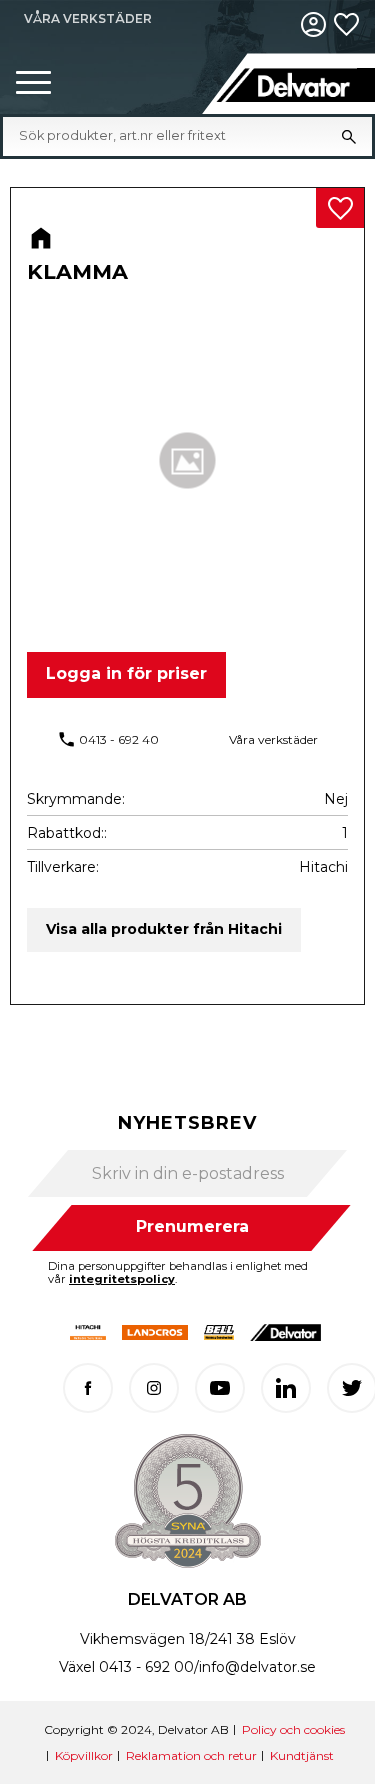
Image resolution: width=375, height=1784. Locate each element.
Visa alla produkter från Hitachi (164, 929)
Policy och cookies (293, 1729)
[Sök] (349, 136)
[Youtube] (220, 1388)
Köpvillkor (84, 1755)
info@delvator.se (257, 1667)
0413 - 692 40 (119, 739)
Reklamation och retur (191, 1755)
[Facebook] (88, 1388)
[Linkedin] (286, 1388)
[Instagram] (154, 1388)
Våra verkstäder (273, 739)
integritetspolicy (122, 1279)
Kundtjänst (302, 1755)
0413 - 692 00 (146, 1667)
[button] (33, 83)
